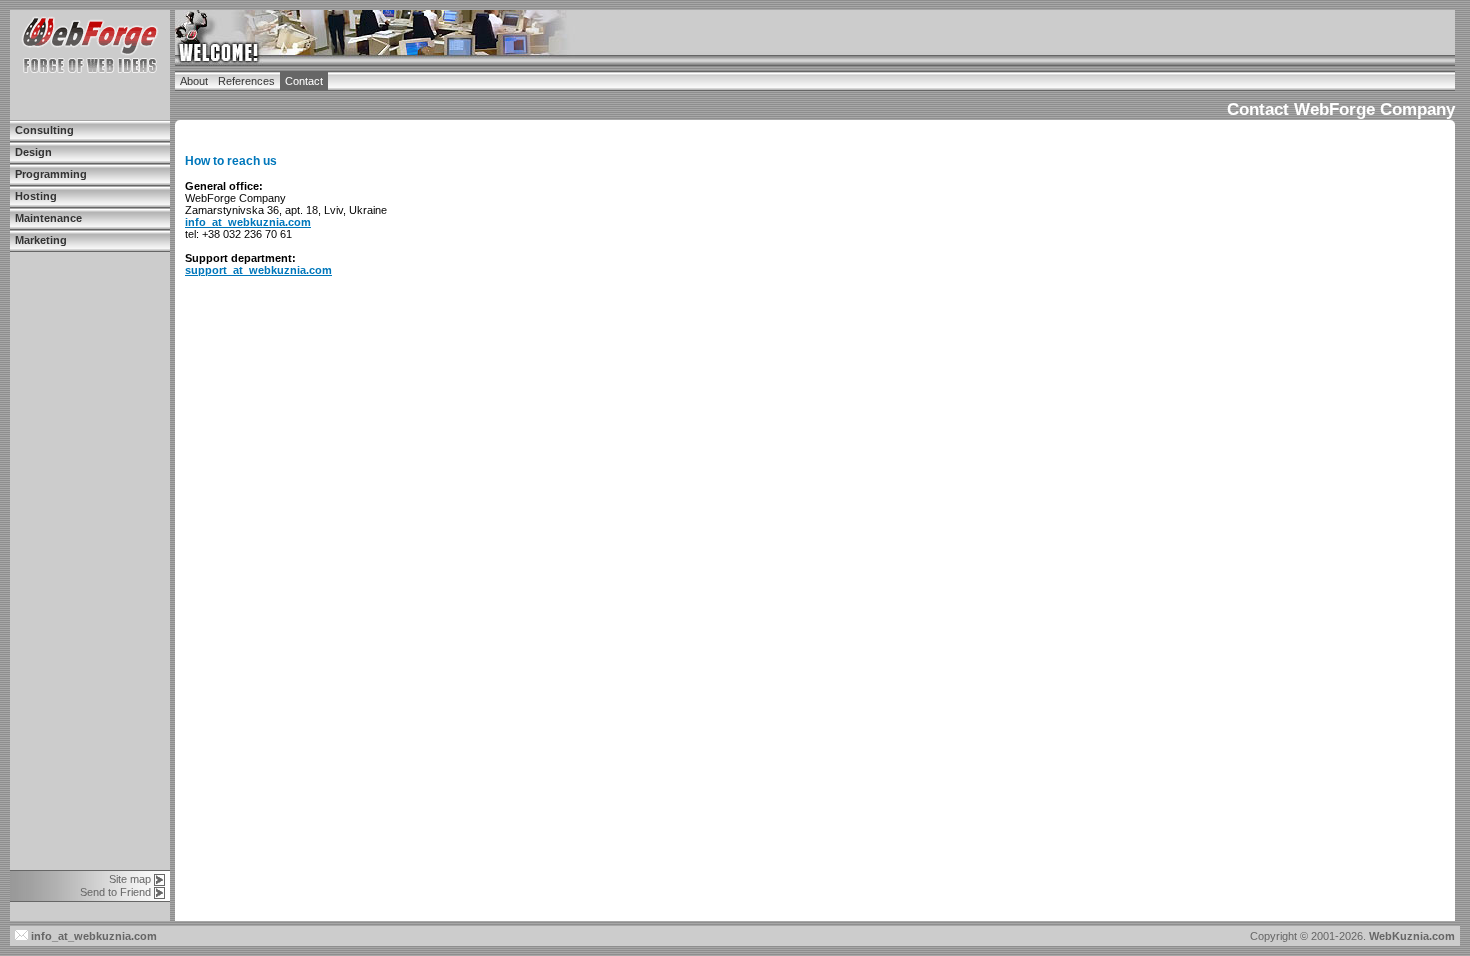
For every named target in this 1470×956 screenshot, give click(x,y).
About (194, 81)
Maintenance (48, 218)
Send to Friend (115, 892)
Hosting (36, 196)
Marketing (41, 240)
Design (33, 152)
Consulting (44, 130)
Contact (304, 81)
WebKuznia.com (1412, 936)
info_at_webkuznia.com (248, 222)
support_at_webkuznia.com (258, 270)
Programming (51, 174)
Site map (130, 879)
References (246, 81)
